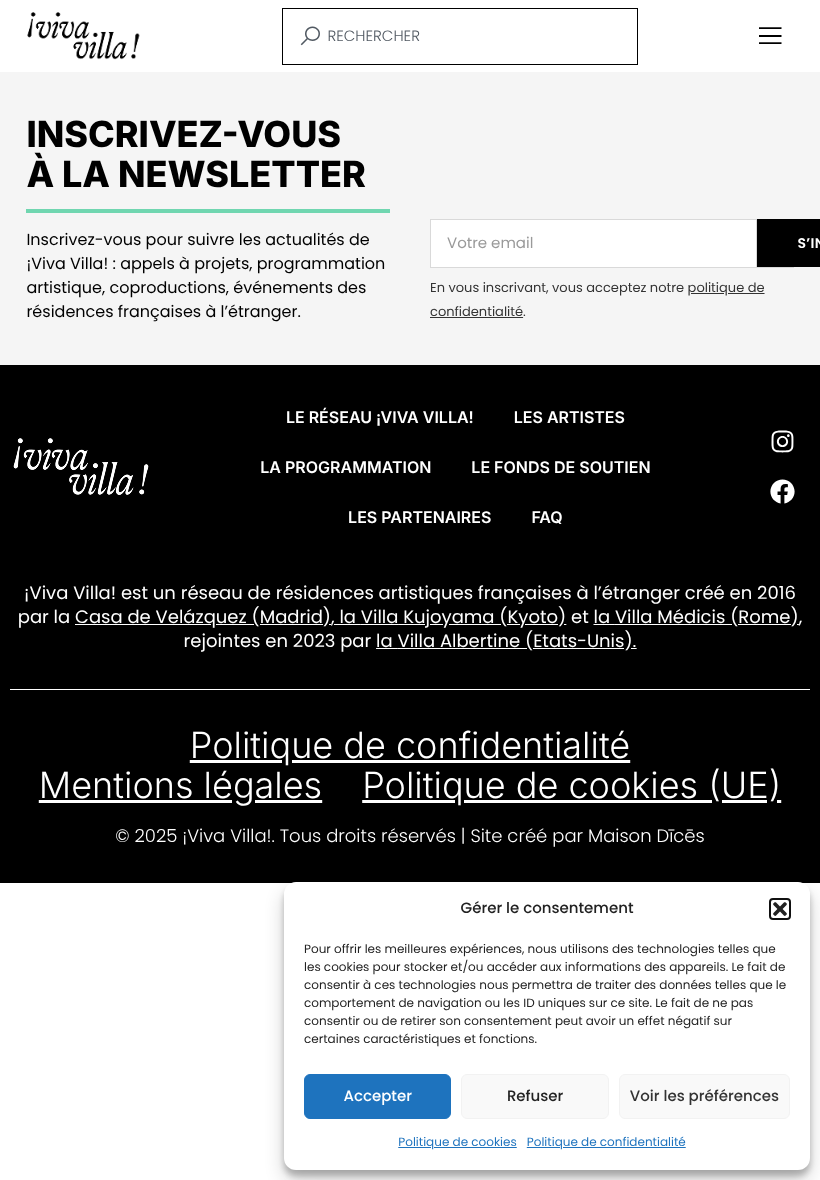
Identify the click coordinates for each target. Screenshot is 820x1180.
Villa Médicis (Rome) (707, 617)
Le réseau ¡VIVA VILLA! (380, 417)
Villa (380, 617)
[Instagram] (782, 442)
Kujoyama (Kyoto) (482, 617)
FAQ (546, 517)
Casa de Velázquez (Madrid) (203, 617)
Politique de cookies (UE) (571, 785)
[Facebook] (782, 492)
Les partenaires (419, 517)
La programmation (345, 467)
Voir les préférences (704, 1096)
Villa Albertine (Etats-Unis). (516, 641)
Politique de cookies (457, 1142)
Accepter (377, 1096)
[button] (780, 909)
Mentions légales (180, 785)
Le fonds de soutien (560, 467)
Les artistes (569, 417)
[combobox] (460, 36)
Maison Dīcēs (646, 836)
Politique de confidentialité (606, 1142)
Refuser (535, 1096)
